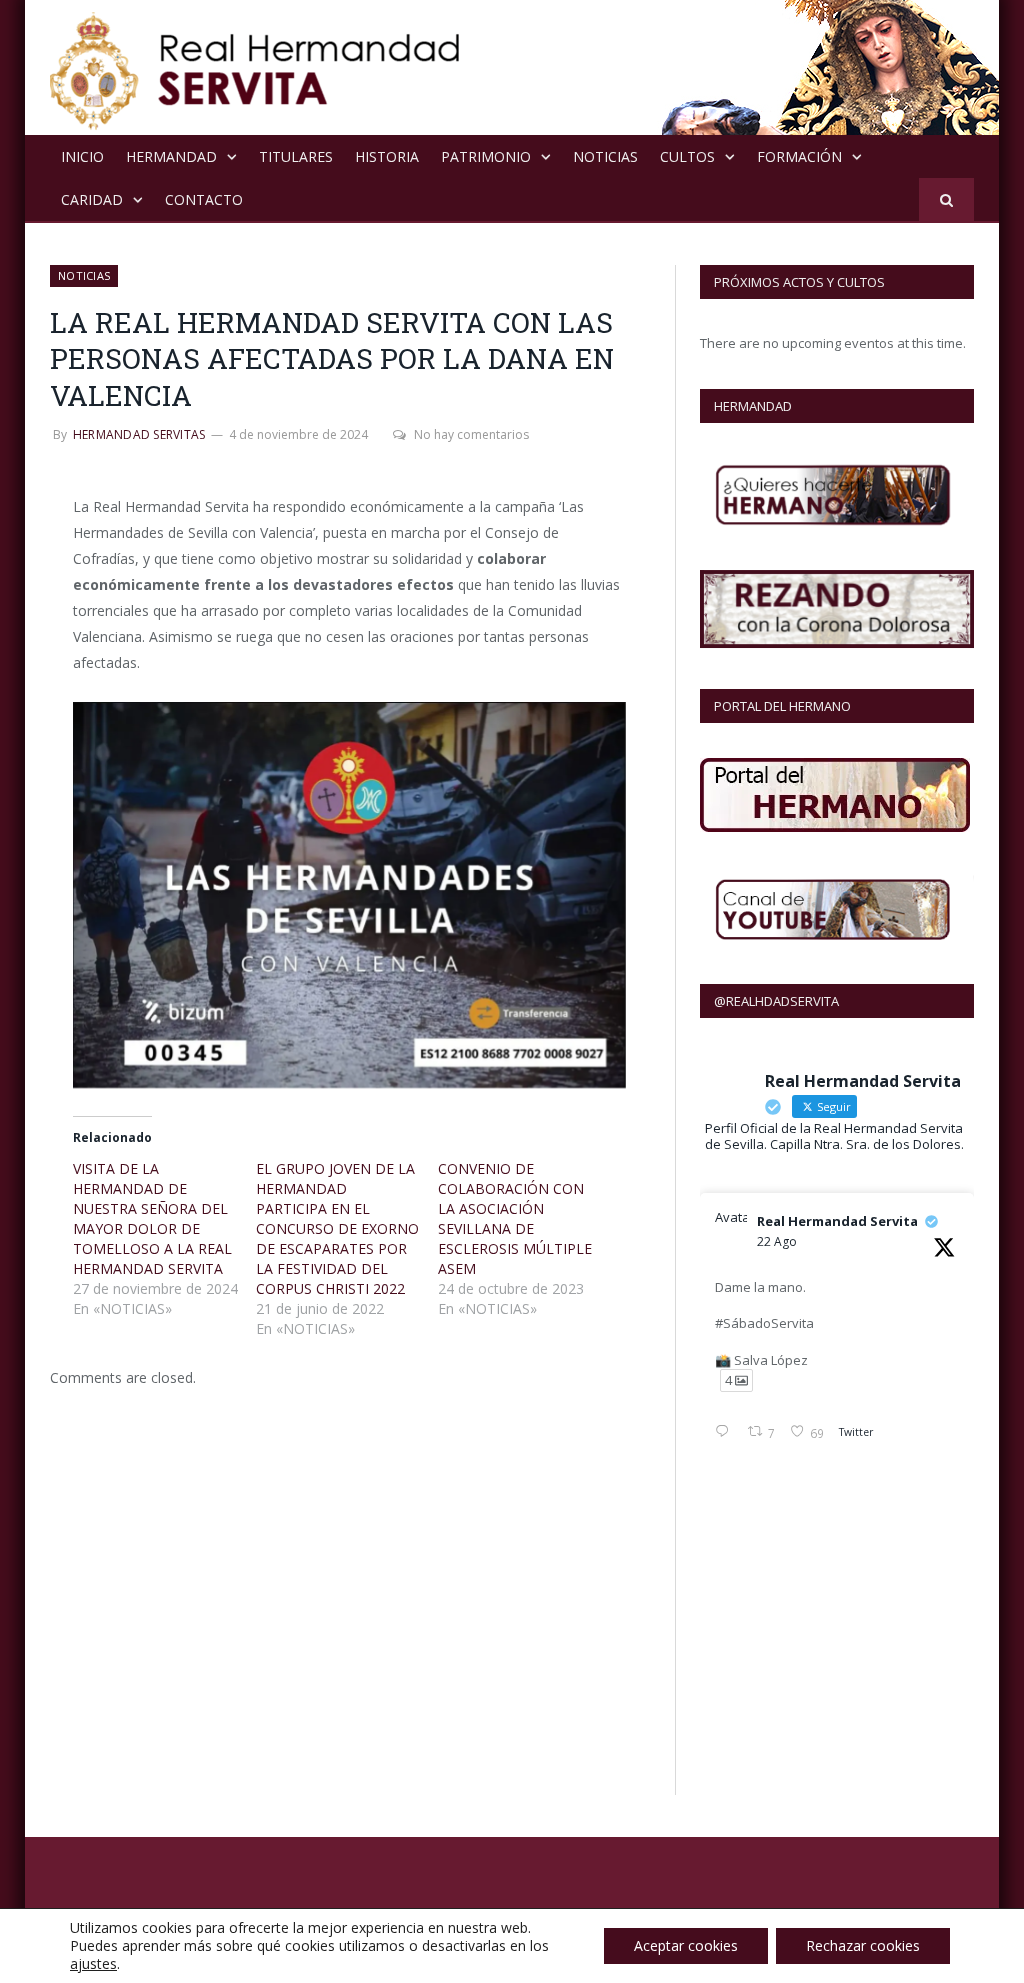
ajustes (93, 1964)
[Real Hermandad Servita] (255, 67)
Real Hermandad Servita (837, 1221)
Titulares (296, 156)
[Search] (946, 199)
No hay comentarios (471, 434)
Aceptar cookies (686, 1945)
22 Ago (777, 1241)
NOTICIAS (605, 156)
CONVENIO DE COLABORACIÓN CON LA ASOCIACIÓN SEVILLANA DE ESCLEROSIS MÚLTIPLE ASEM (515, 1218)
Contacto (204, 199)
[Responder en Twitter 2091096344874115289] (726, 1433)
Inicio (82, 156)
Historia (387, 156)
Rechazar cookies (863, 1945)
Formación (799, 156)
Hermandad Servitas (139, 434)
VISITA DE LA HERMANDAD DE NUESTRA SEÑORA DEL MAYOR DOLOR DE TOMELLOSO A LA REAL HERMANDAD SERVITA (152, 1218)
